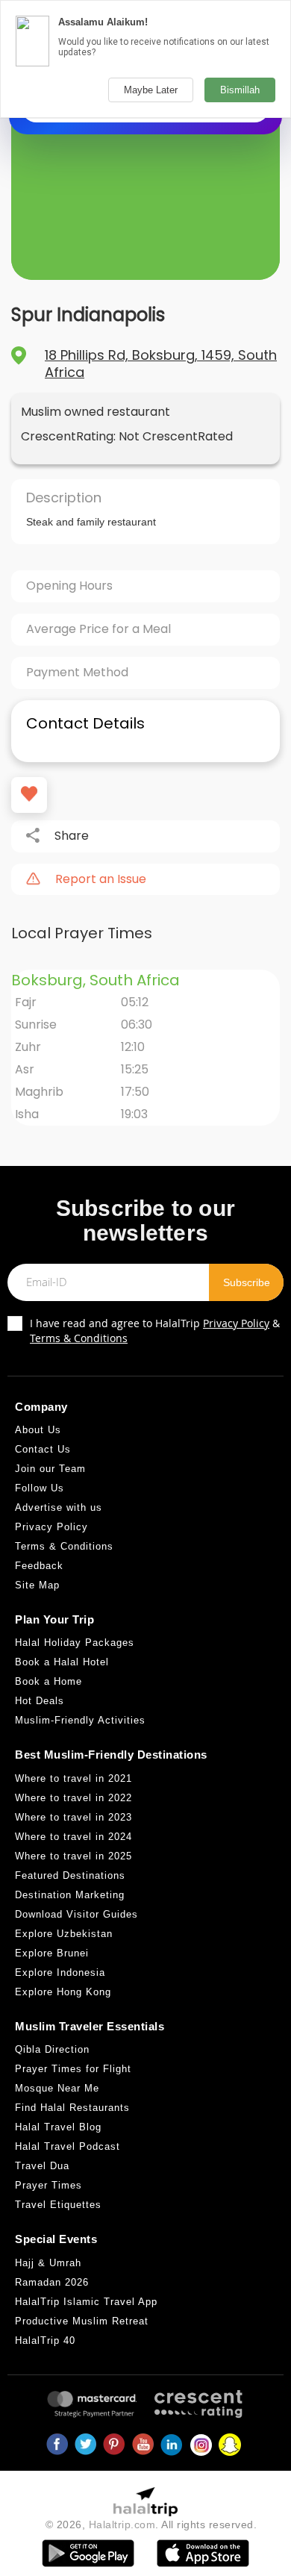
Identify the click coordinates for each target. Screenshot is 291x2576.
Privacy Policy (236, 1323)
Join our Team (50, 1469)
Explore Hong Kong (63, 1992)
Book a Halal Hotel (62, 1662)
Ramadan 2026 (52, 2282)
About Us (38, 1430)
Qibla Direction (52, 2049)
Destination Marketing (70, 1895)
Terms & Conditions (79, 1338)
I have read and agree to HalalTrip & (155, 1331)
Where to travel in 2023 (73, 1817)
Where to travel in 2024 (73, 1837)
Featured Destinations (70, 1875)
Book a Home (48, 1681)
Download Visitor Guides (76, 1914)
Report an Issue (101, 879)
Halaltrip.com (122, 2524)
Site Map (37, 1585)
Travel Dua (42, 2166)
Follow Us (40, 1488)
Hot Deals (40, 1701)
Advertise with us (59, 1507)
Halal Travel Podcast (68, 2146)
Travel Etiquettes (58, 2205)
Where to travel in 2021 (73, 1778)
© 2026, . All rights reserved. (151, 2524)
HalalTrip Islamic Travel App (86, 2302)
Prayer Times (48, 2185)
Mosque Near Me (57, 2088)
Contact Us (43, 1449)
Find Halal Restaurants (72, 2108)
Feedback (39, 1566)
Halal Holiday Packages (75, 1643)
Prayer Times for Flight (73, 2069)
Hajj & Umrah (48, 2263)
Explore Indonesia (60, 1972)
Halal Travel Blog (58, 2127)
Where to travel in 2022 (73, 1798)
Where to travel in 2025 (73, 1856)
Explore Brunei (52, 1953)
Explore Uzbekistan (64, 1934)
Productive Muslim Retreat (82, 2321)
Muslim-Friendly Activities (80, 1720)
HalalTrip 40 (45, 2340)
